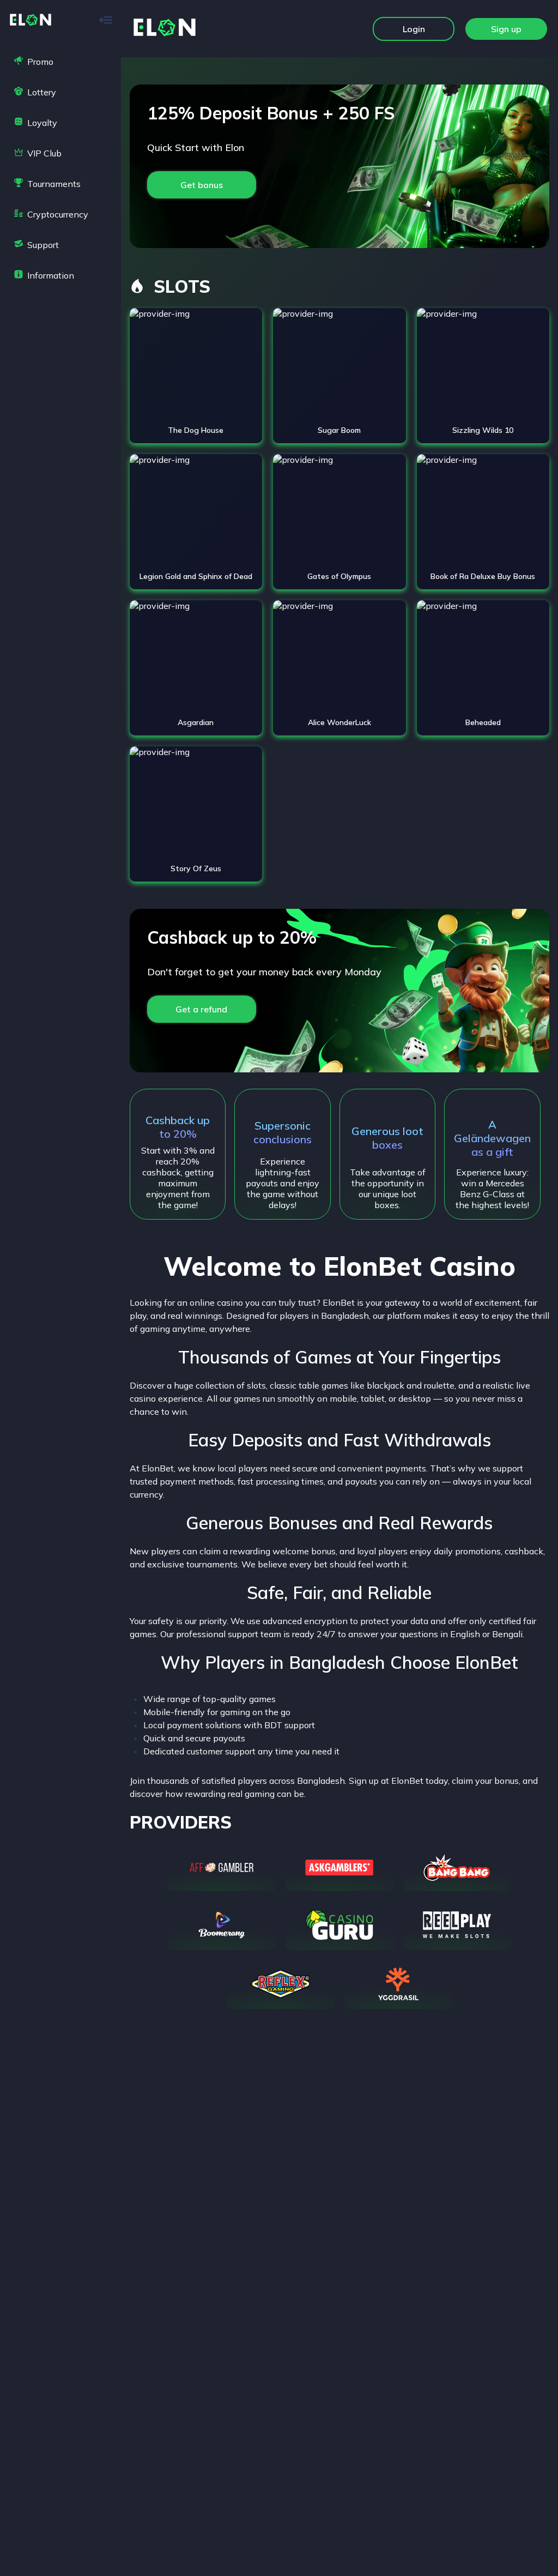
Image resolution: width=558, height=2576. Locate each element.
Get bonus (202, 185)
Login (414, 29)
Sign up (506, 29)
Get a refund (201, 1009)
